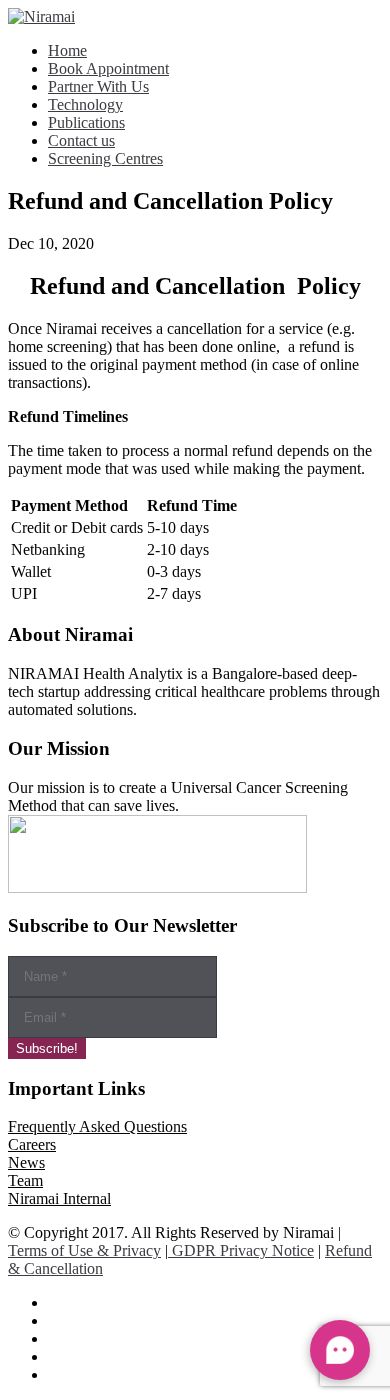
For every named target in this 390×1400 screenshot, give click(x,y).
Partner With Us (98, 86)
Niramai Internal (59, 1198)
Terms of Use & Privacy (84, 1250)
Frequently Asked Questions (97, 1126)
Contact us (81, 140)
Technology (85, 104)
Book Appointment (108, 68)
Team (25, 1180)
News (26, 1162)
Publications (86, 122)
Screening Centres (105, 158)
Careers (32, 1144)
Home (67, 50)
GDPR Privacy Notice (241, 1250)
